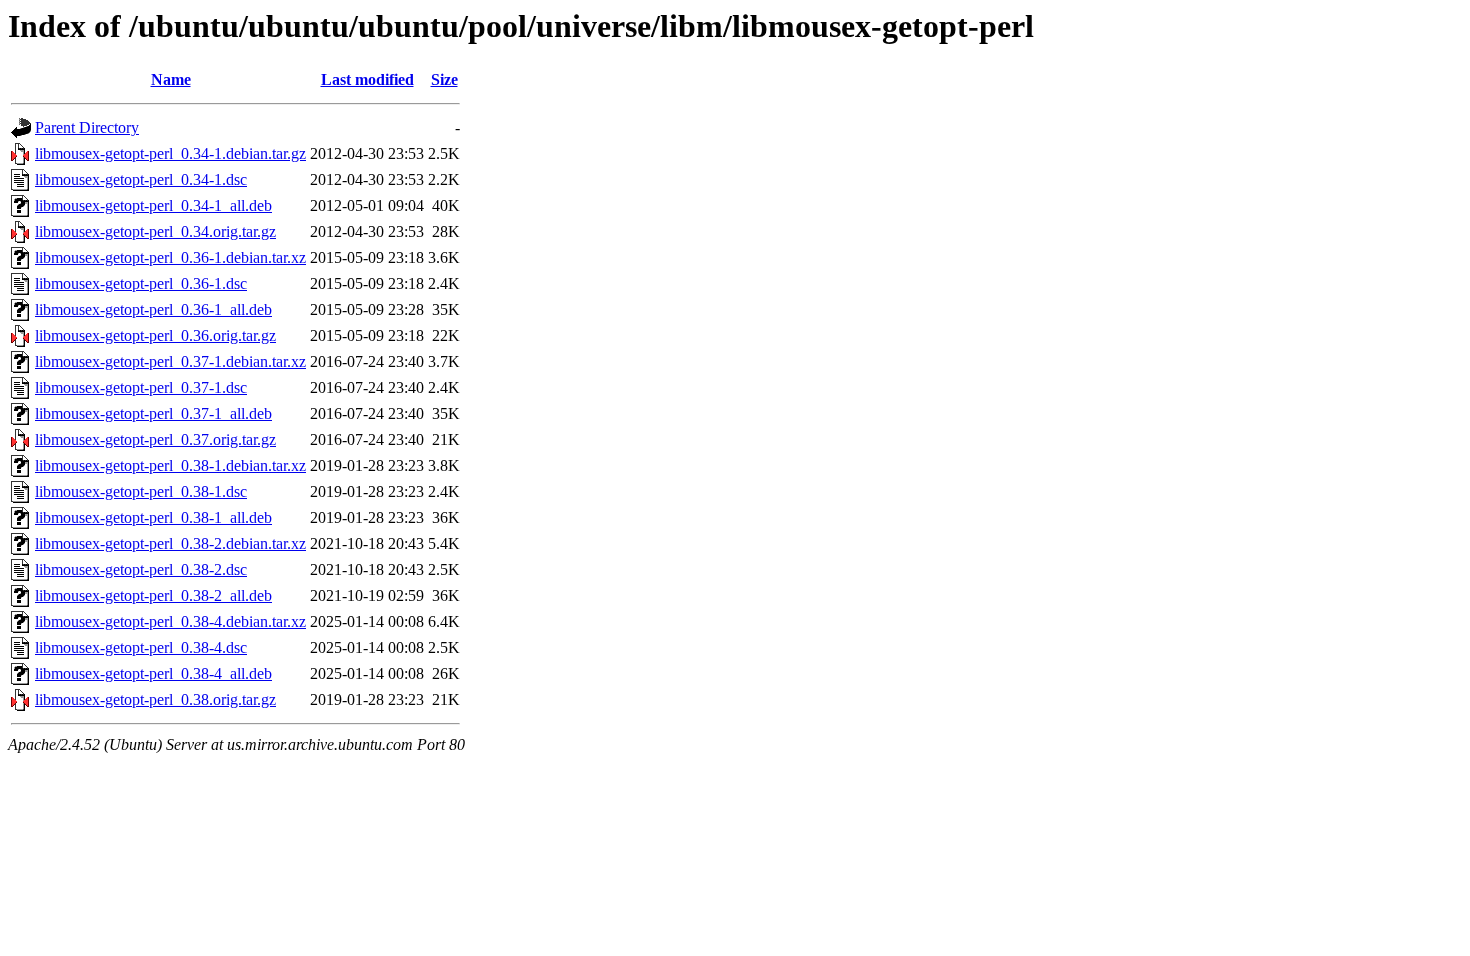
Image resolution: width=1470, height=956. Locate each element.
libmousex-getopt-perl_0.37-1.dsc (141, 387)
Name (171, 79)
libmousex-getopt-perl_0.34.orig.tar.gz (155, 231)
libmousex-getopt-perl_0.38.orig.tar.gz (155, 699)
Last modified (367, 79)
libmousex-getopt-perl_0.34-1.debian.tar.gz (170, 153)
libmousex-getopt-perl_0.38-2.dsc (141, 569)
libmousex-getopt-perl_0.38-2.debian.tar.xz (170, 543)
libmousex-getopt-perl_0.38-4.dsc (141, 647)
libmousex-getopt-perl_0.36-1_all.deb (153, 309)
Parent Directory (87, 127)
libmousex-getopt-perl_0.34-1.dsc (141, 179)
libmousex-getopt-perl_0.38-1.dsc (141, 491)
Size (444, 79)
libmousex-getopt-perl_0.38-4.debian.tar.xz (170, 621)
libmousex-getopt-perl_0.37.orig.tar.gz (155, 439)
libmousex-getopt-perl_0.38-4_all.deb (153, 673)
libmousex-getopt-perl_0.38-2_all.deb (153, 595)
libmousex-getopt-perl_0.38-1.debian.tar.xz (170, 465)
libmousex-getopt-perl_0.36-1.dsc (141, 283)
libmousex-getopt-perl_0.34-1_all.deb (153, 205)
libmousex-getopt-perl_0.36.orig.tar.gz (155, 335)
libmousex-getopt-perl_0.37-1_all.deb (153, 413)
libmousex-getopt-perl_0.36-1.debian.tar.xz (170, 257)
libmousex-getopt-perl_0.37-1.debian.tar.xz (170, 361)
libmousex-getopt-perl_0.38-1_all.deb (153, 517)
